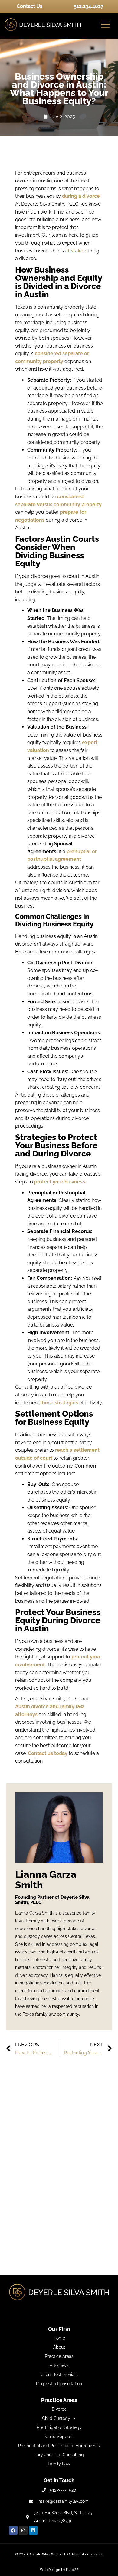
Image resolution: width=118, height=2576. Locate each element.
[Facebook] (13, 2530)
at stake (74, 251)
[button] (105, 25)
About (59, 2347)
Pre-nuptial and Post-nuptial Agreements (59, 2446)
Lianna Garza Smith (46, 1880)
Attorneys (59, 2365)
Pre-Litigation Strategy (59, 2427)
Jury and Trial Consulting (59, 2455)
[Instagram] (23, 2530)
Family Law (59, 2464)
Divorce (59, 2409)
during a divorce (81, 196)
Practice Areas (59, 2356)
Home (59, 2338)
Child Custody (56, 2418)
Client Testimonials (59, 2375)
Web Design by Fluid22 (59, 2570)
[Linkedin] (33, 2530)
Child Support (59, 2437)
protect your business (60, 1182)
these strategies (59, 1403)
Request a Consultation (59, 2384)
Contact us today (48, 1753)
